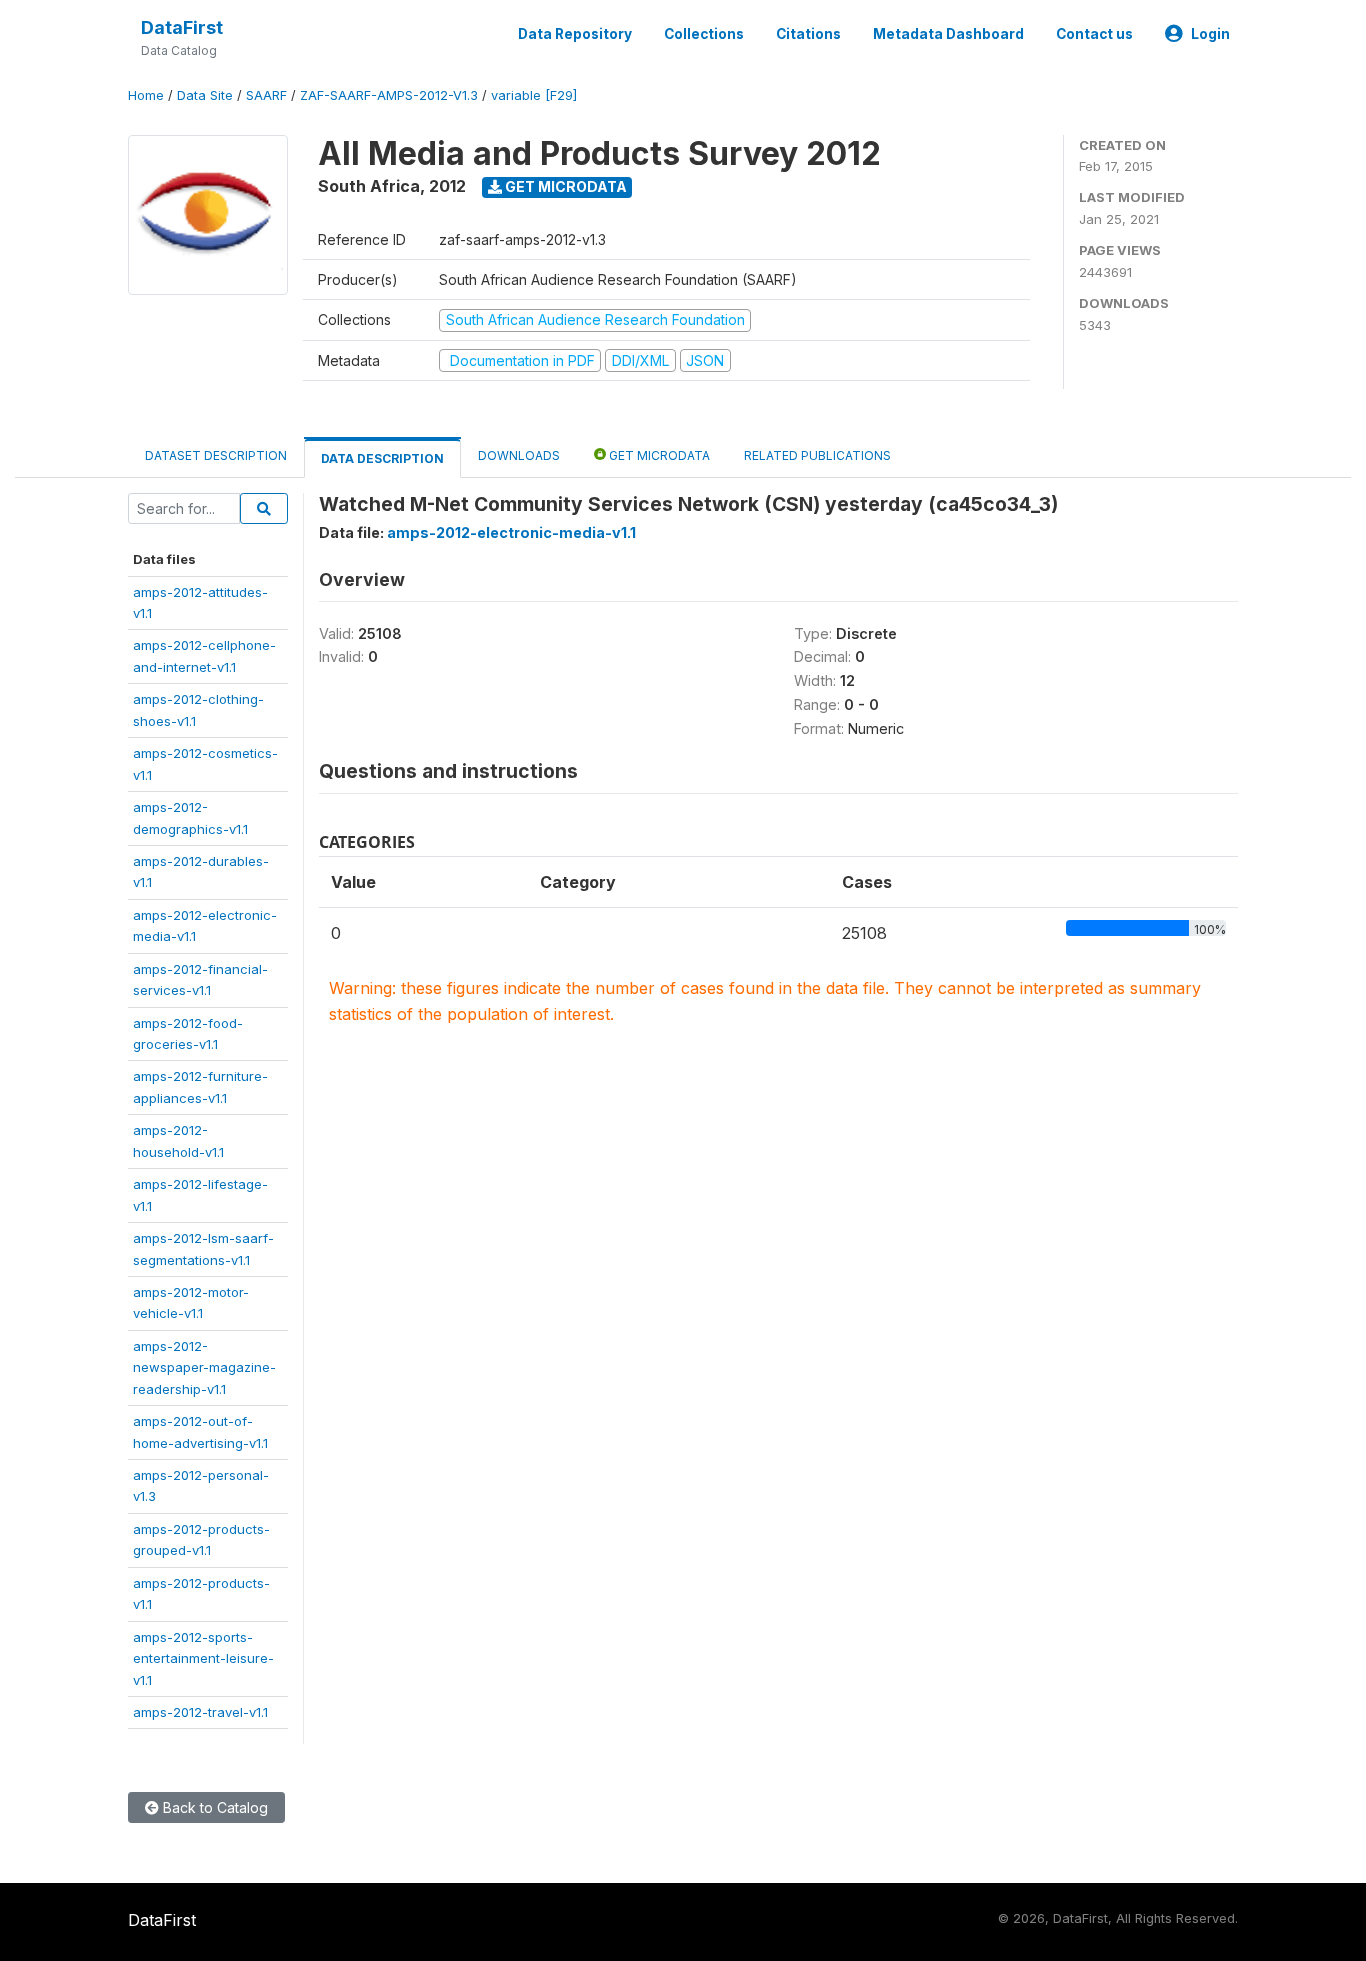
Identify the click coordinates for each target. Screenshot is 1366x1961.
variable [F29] (534, 95)
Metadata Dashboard (948, 34)
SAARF (266, 95)
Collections (704, 34)
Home (146, 95)
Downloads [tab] (519, 455)
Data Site (205, 95)
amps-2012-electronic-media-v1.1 (511, 532)
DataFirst (182, 27)
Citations (808, 34)
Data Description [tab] (382, 458)
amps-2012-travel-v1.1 (200, 1712)
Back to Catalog (213, 1807)
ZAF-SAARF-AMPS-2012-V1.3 (389, 95)
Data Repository (575, 34)
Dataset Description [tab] (216, 455)
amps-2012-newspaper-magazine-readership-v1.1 (204, 1367)
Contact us (1094, 34)
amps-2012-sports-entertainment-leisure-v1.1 (203, 1658)
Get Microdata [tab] (658, 455)
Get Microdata (564, 186)
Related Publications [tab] (817, 455)
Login (1210, 34)
